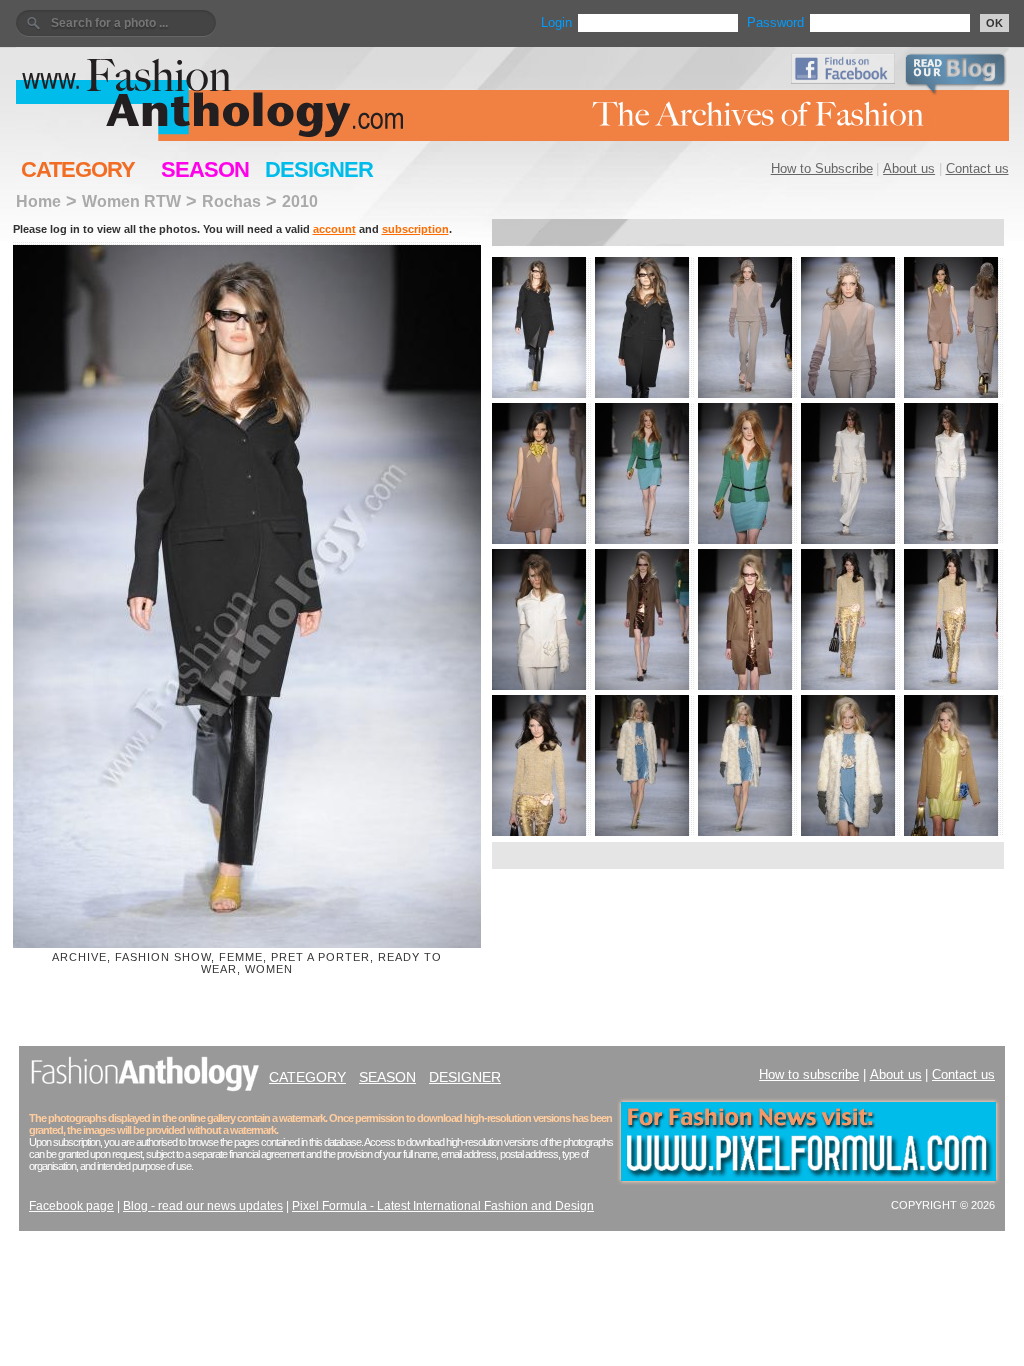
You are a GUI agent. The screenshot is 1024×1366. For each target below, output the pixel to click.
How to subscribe (809, 1074)
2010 (300, 201)
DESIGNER (319, 169)
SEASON (205, 169)
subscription (415, 229)
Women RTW (131, 201)
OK (994, 23)
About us (909, 168)
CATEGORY (78, 169)
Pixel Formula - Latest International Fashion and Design (443, 1206)
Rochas (231, 201)
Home (38, 201)
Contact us (977, 168)
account (334, 229)
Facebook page (71, 1206)
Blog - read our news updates (203, 1206)
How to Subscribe (822, 168)
